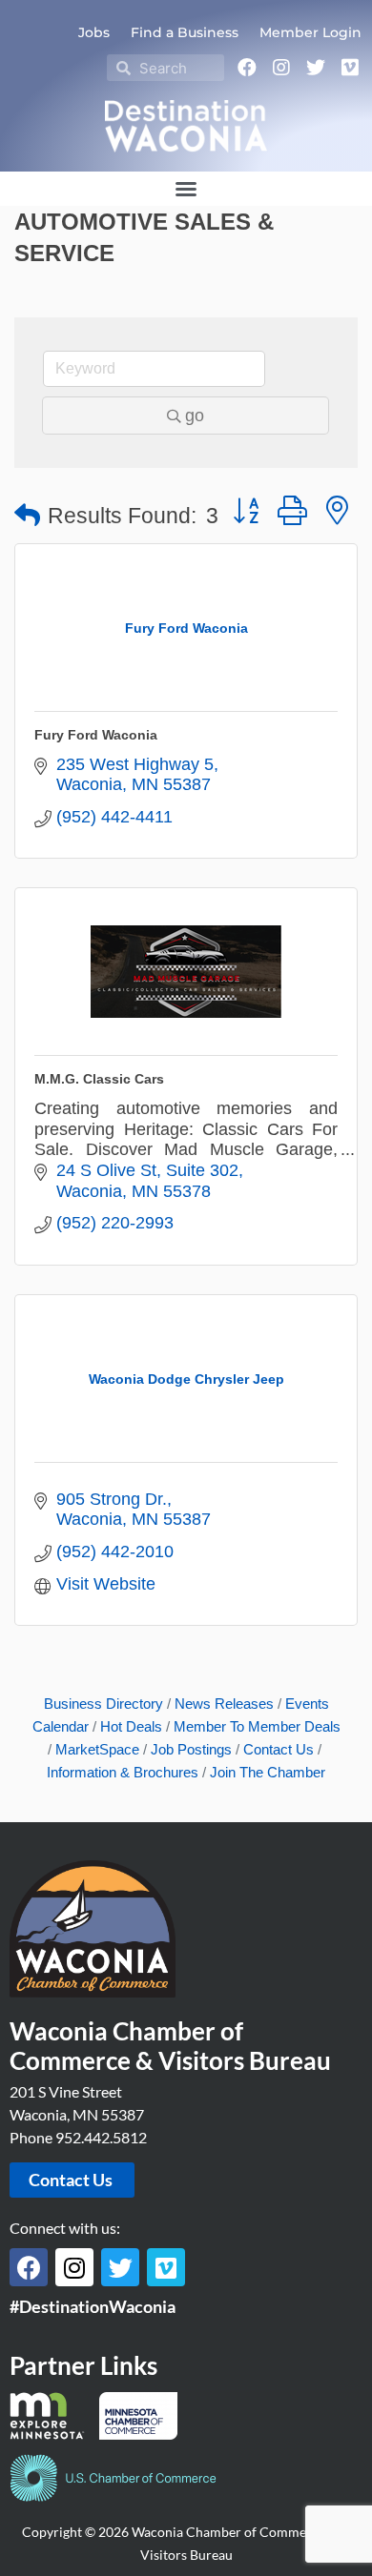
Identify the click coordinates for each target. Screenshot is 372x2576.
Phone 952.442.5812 (78, 2137)
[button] (186, 189)
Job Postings (191, 1749)
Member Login (310, 32)
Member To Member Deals (257, 1726)
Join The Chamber (268, 1772)
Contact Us (279, 1749)
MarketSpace (97, 1749)
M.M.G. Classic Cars (99, 1079)
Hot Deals (131, 1726)
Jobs (94, 32)
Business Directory (103, 1704)
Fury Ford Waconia (96, 735)
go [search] (195, 416)
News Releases (224, 1704)
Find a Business (185, 32)
